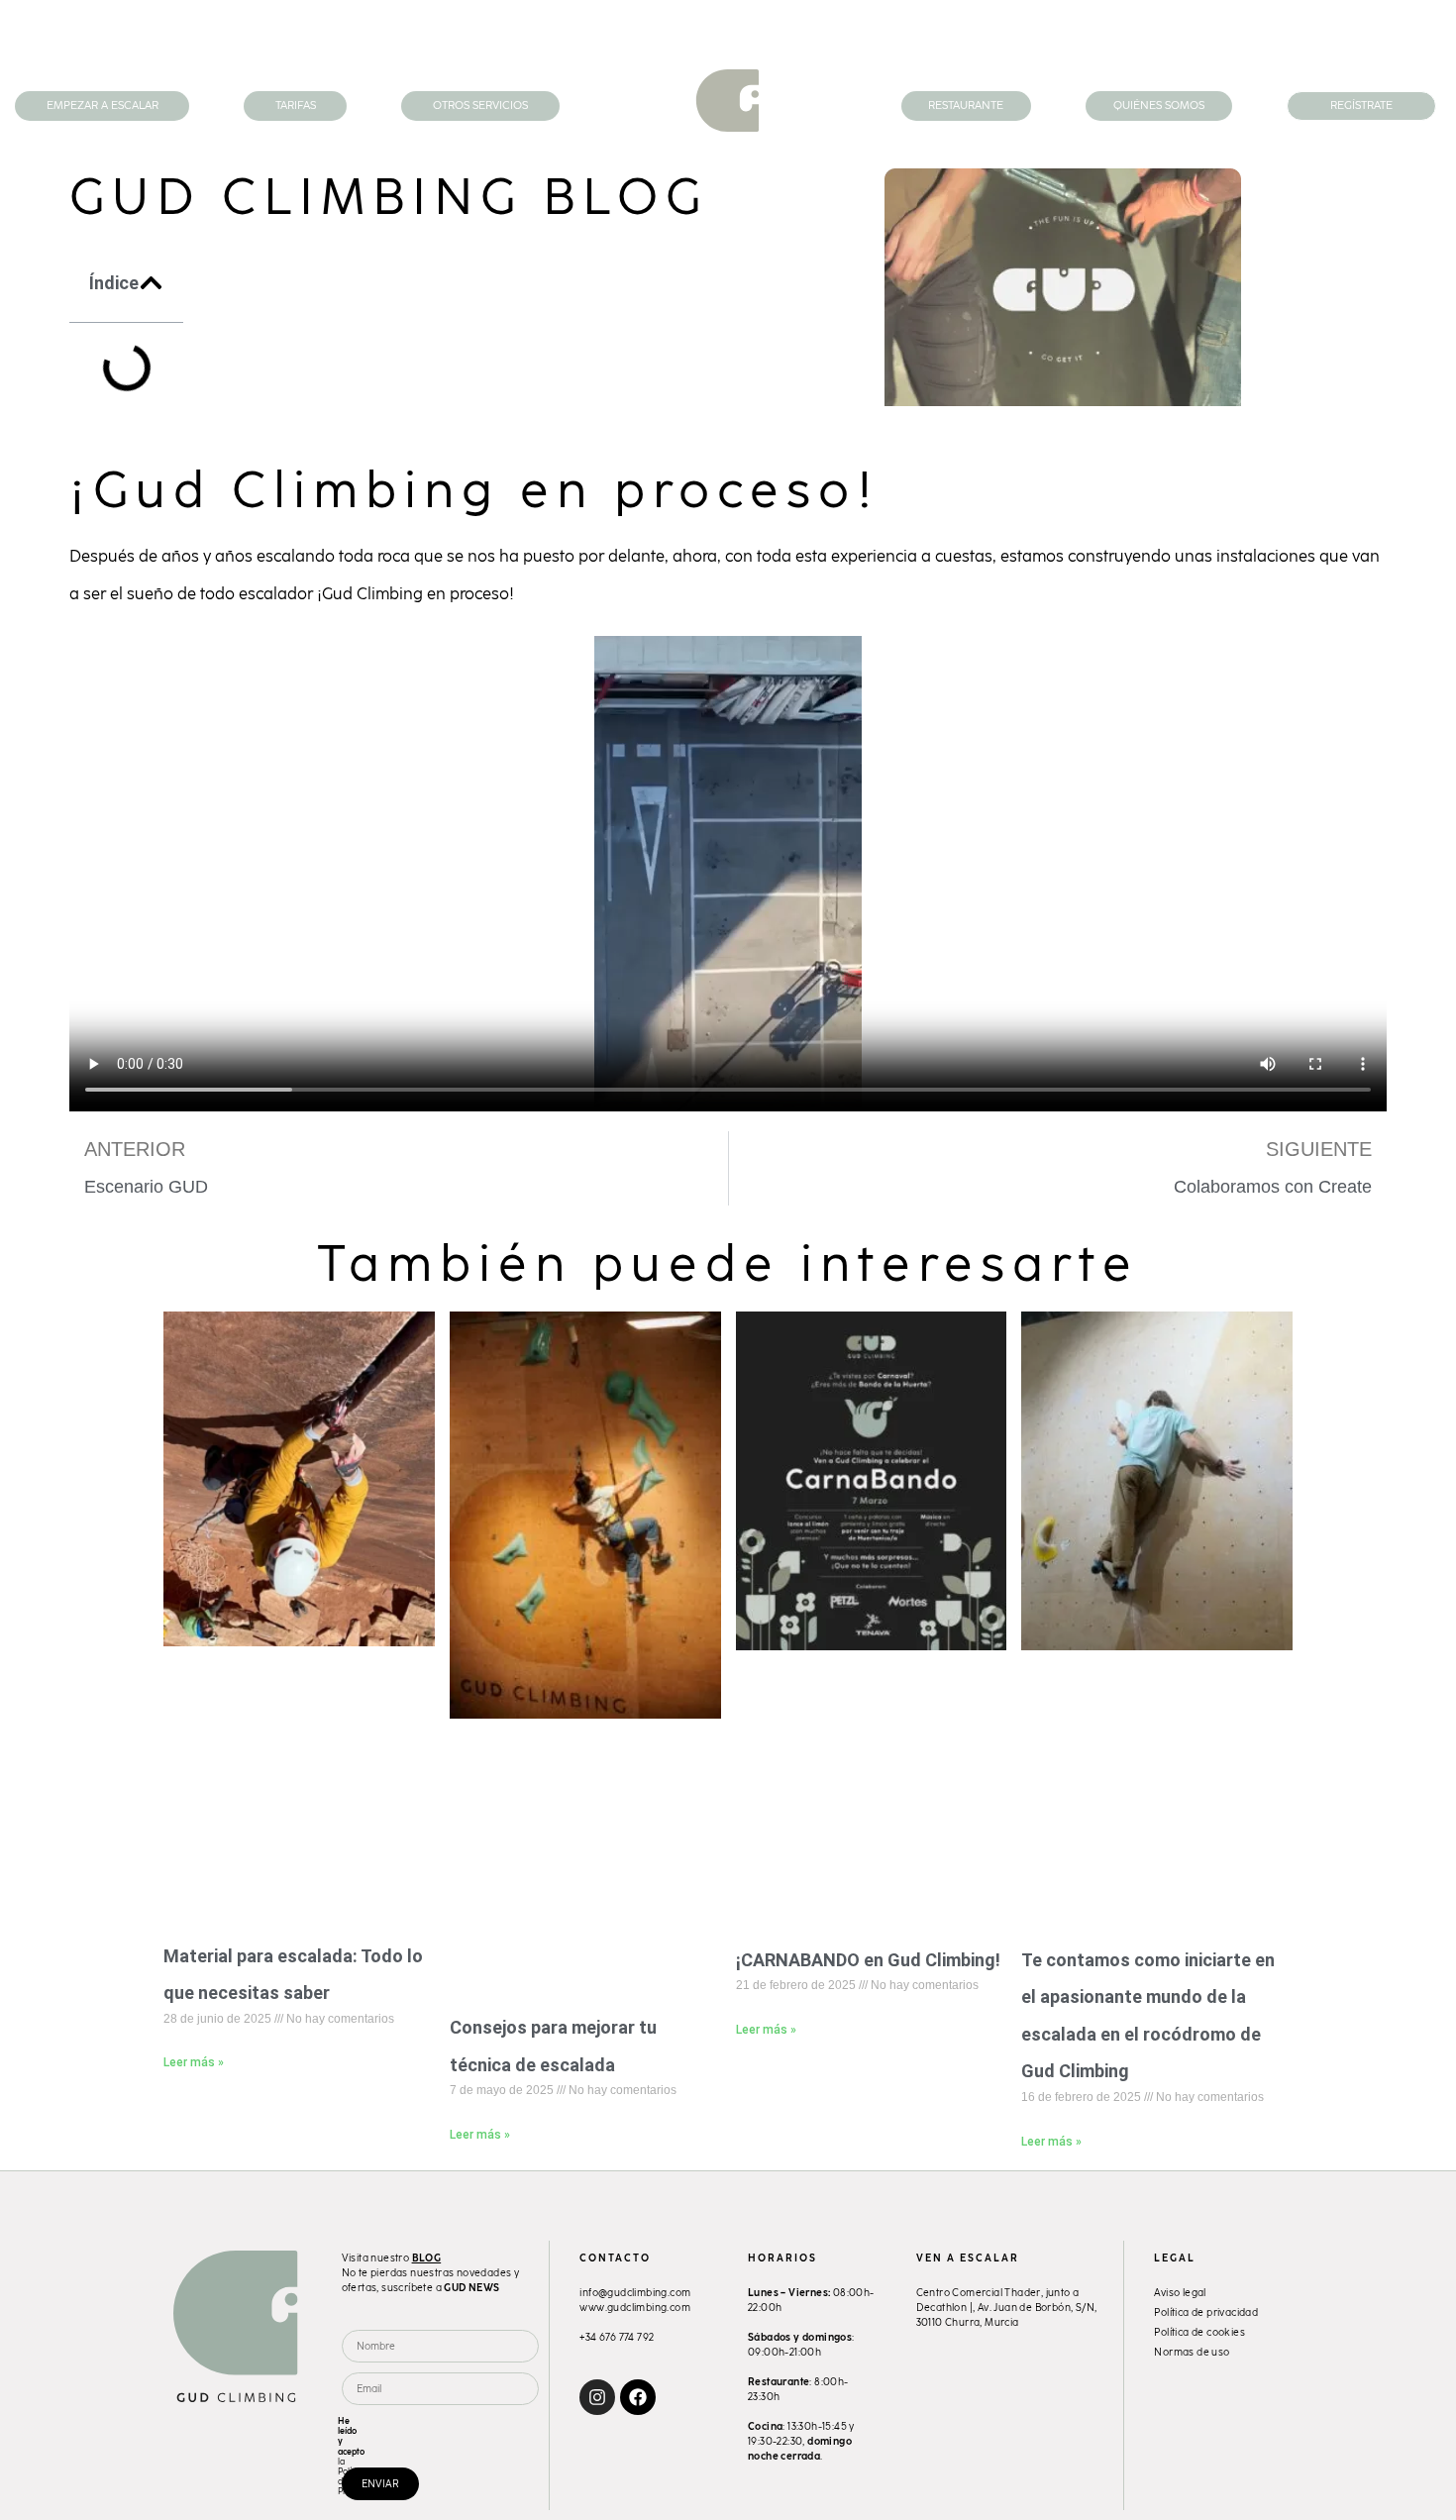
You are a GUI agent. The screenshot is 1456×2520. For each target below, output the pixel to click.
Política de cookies (1199, 2332)
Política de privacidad (1206, 2312)
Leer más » (194, 2062)
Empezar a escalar (103, 105)
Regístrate (1361, 105)
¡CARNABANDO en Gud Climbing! (868, 1960)
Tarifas (296, 105)
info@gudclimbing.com (635, 2293)
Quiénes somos (1159, 105)
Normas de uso (1192, 2352)
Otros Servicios (480, 105)
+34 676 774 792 (617, 2337)
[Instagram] (597, 2397)
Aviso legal (1180, 2293)
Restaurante (966, 105)
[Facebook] (638, 2397)
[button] (151, 283)
